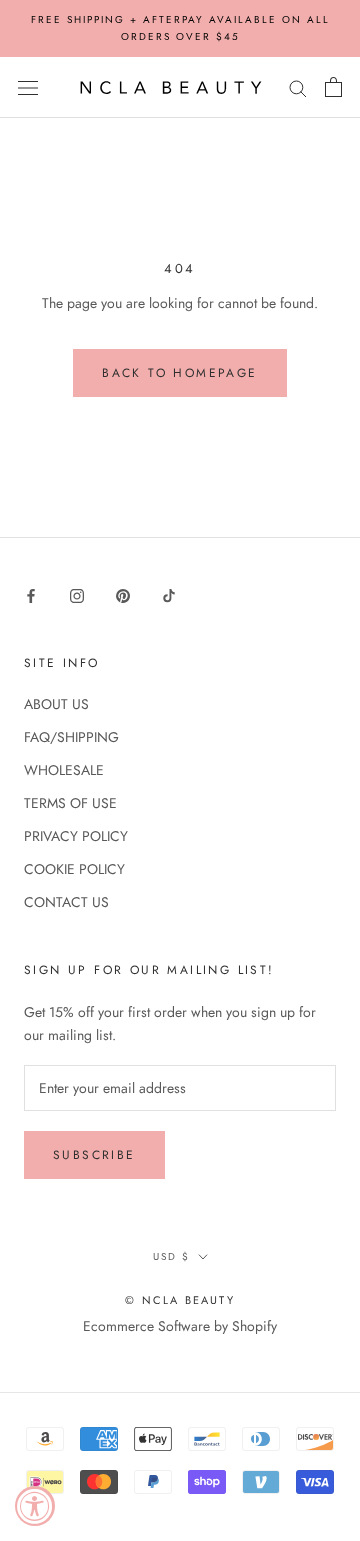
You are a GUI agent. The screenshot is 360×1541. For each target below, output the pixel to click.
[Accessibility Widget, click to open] (35, 1506)
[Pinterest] (123, 594)
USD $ (171, 1256)
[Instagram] (77, 594)
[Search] (298, 87)
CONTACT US (66, 902)
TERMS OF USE (70, 803)
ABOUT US (56, 704)
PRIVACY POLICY (76, 836)
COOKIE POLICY (74, 869)
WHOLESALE (64, 770)
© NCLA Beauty (180, 1300)
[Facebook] (31, 594)
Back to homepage (179, 373)
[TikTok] (169, 594)
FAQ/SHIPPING (71, 737)
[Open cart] (333, 87)
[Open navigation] (28, 88)
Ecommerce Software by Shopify (180, 1326)
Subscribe (94, 1155)
